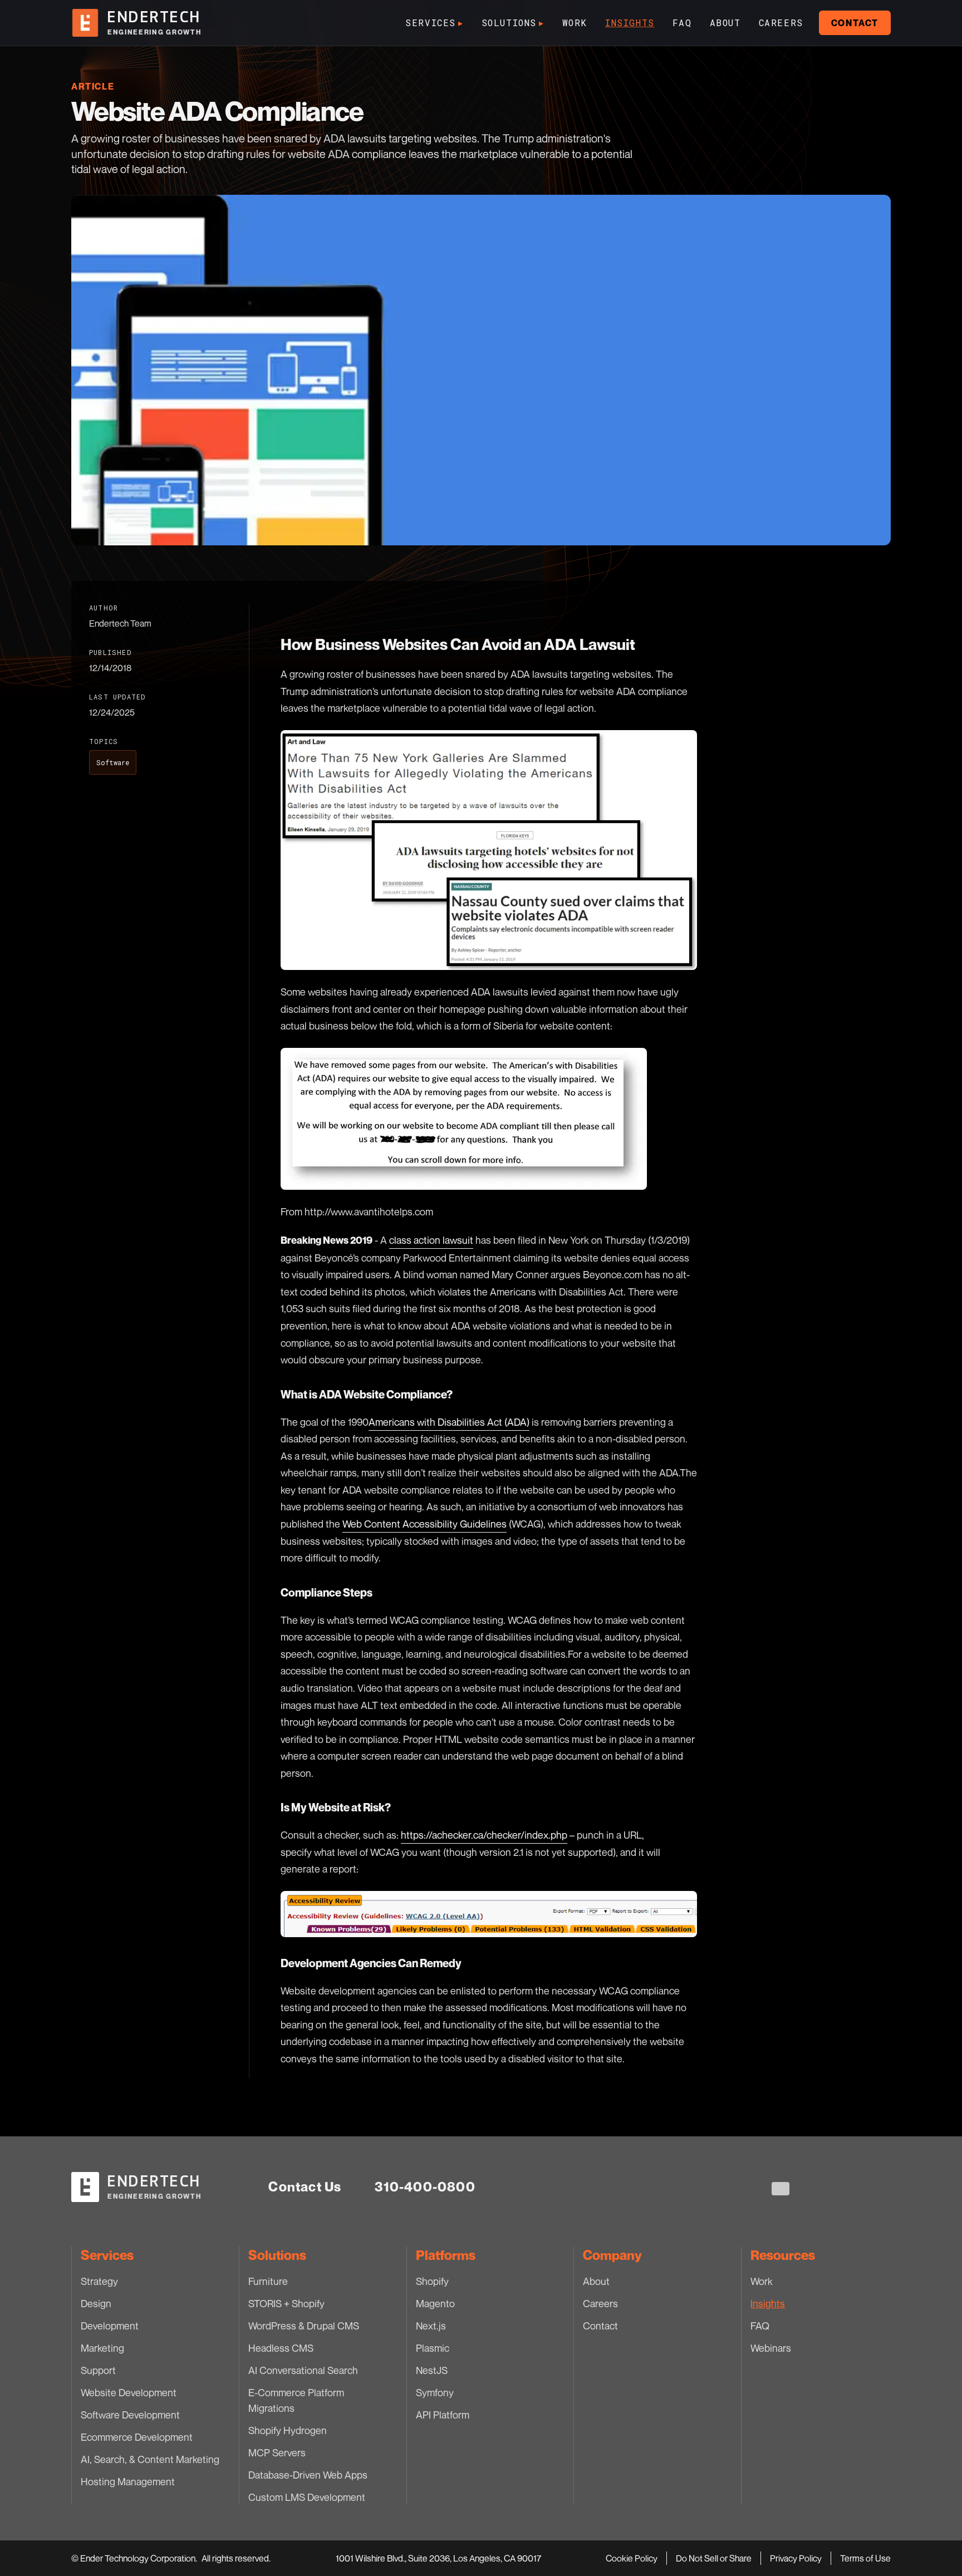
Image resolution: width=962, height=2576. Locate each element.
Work (575, 23)
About (725, 23)
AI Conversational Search (303, 2370)
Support (98, 2370)
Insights (630, 23)
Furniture (268, 2281)
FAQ (682, 23)
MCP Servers (277, 2452)
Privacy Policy (796, 2558)
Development (110, 2326)
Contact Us (305, 2187)
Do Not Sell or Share (714, 2558)
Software (113, 762)
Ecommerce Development (137, 2437)
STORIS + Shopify (286, 2303)
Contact (855, 23)
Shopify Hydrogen (288, 2430)
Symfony (435, 2392)
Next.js (431, 2326)
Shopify (432, 2281)
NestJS (432, 2370)
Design (96, 2303)
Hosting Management (128, 2481)
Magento (435, 2303)
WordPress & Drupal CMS (304, 2326)
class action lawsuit (431, 1240)
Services (434, 23)
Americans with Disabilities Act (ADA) (449, 1422)
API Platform (443, 2415)
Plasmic (433, 2348)
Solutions (513, 23)
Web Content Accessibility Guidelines (424, 1524)
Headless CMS (281, 2348)
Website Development (129, 2392)
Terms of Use (865, 2558)
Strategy (99, 2281)
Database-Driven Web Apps (308, 2475)
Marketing (102, 2348)
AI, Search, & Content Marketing (150, 2459)
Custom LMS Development (307, 2497)
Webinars (771, 2348)
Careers (781, 23)
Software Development (130, 2415)
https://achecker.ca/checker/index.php (484, 1835)
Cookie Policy (632, 2558)
